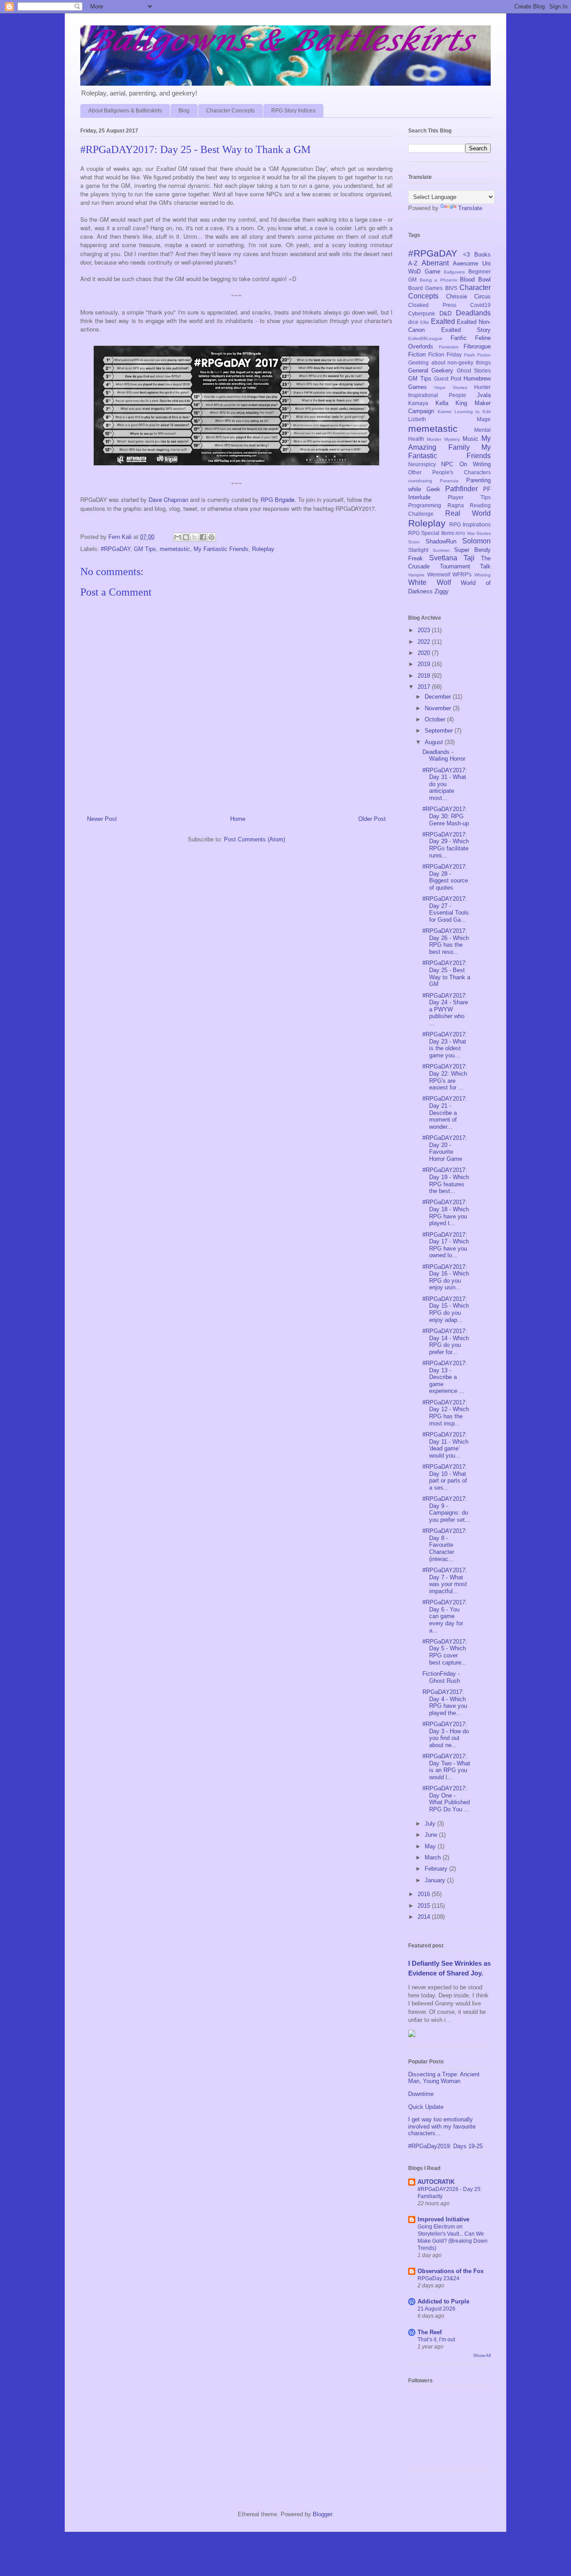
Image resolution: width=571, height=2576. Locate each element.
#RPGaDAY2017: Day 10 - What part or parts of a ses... (445, 1477)
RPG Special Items (431, 533)
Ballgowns (454, 272)
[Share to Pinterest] (211, 537)
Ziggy (442, 591)
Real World (468, 513)
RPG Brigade (277, 499)
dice (413, 322)
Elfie (425, 322)
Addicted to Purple (443, 2301)
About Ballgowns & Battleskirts (125, 111)
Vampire (416, 575)
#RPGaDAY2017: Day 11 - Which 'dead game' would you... (445, 1445)
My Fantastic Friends (221, 549)
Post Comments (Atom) (254, 839)
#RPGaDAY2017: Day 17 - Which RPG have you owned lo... (446, 1245)
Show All (482, 2355)
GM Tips (145, 549)
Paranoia (449, 481)
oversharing (420, 481)
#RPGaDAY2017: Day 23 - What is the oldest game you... (445, 1045)
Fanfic (459, 338)
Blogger (322, 2514)
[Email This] (178, 537)
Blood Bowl (475, 280)
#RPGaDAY (116, 549)
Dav (154, 499)
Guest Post (448, 379)
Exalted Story (466, 330)
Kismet (445, 412)
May (431, 1846)
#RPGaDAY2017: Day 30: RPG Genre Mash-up (446, 816)
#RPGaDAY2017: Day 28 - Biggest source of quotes (445, 877)
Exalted (443, 321)
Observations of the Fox (451, 2271)
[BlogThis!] (186, 537)
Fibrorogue (477, 346)
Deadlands (473, 313)
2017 (425, 687)
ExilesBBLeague (425, 338)
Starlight (418, 550)
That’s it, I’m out (436, 2340)
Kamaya (418, 403)
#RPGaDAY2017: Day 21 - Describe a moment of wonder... (445, 1112)
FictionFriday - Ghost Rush (441, 1677)
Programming (425, 505)
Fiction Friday (445, 354)
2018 (425, 676)
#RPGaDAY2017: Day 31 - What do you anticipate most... (445, 784)
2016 (425, 1894)
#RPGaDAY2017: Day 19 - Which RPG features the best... (446, 1180)
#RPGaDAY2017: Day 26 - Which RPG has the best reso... (446, 941)
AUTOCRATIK (436, 2182)
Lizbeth (417, 419)
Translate (470, 208)
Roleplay (263, 549)
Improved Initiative (443, 2219)
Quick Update (426, 2107)
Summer (441, 550)
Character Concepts (230, 111)
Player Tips (469, 497)
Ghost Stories (474, 371)
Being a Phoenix (439, 280)
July (431, 1824)
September (440, 731)
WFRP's (462, 574)
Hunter (482, 387)
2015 (425, 1906)
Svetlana (443, 558)
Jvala (484, 395)
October (436, 719)
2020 (425, 653)
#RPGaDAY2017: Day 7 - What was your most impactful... (445, 1581)
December (439, 697)
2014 (425, 1917)
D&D (445, 313)
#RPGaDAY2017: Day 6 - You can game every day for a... (445, 1616)
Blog (184, 111)
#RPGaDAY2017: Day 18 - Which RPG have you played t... (446, 1213)
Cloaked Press (432, 305)
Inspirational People (437, 395)
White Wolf (430, 582)
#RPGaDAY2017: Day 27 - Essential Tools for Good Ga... (446, 909)
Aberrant (435, 263)
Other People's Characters (449, 472)
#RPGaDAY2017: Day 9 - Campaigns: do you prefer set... (446, 1509)
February (437, 1869)
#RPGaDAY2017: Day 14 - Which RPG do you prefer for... (446, 1342)
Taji (469, 558)
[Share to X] (194, 537)
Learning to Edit (473, 412)
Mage (484, 419)
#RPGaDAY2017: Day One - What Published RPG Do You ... (446, 1799)
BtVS (451, 288)
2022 (425, 642)
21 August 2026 (437, 2309)
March (434, 1857)
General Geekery (431, 371)
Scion (414, 542)
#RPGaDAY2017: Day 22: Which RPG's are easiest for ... (445, 1077)
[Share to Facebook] (203, 537)
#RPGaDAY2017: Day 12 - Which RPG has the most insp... (446, 1413)
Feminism (449, 347)
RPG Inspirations (470, 524)
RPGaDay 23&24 (439, 2278)
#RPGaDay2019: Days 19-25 (445, 2146)
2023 (425, 630)
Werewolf (439, 574)
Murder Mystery (443, 439)
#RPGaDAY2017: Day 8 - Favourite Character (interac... (445, 1545)
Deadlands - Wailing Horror (444, 756)
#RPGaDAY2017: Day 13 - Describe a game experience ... (445, 1377)
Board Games (425, 288)
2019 (425, 664)
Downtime (421, 2094)
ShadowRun (441, 541)
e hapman (174, 499)
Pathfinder (461, 489)
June (432, 1835)
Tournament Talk (465, 566)
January (436, 1880)
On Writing (475, 464)
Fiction (417, 354)
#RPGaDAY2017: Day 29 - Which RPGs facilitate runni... (446, 845)
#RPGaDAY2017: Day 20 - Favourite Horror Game (445, 1148)
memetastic (175, 549)
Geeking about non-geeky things (449, 362)
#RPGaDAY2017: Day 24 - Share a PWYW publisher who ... (445, 1009)
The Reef (430, 2332)
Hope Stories (451, 387)
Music (470, 439)
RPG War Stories (473, 533)
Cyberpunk (422, 313)
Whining (482, 575)
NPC (447, 464)
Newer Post (102, 819)
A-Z (413, 263)
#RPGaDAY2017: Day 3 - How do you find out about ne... (446, 1735)
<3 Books (477, 255)
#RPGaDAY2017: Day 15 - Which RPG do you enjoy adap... (446, 1309)
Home (238, 819)
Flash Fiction (477, 355)
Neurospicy (422, 464)
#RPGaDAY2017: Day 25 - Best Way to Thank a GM (446, 973)
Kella (442, 403)
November (439, 708)
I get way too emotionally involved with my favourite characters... (442, 2126)
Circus (482, 296)
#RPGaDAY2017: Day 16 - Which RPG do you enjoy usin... (446, 1277)
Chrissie (457, 296)
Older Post (372, 819)
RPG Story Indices (293, 111)
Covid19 (480, 305)
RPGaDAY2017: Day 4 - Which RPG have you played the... (445, 1702)
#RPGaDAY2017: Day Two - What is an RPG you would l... (446, 1767)
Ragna (456, 505)
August (435, 742)
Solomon (476, 541)
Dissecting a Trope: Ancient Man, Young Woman (444, 2078)
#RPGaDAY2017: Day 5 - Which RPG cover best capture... (445, 1652)
